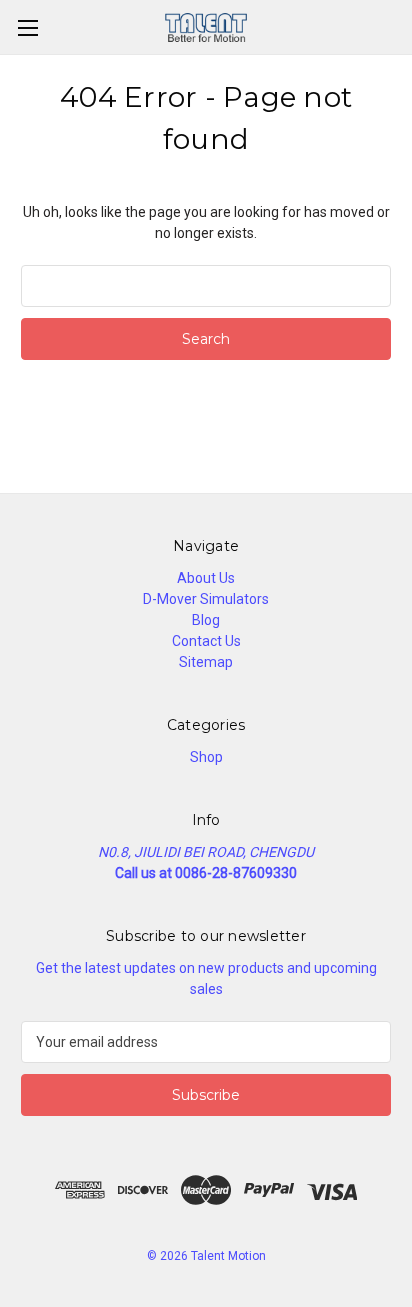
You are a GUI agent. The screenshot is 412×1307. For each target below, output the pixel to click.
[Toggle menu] (27, 27)
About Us (206, 578)
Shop (206, 757)
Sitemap (206, 662)
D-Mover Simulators (206, 599)
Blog (206, 620)
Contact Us (206, 641)
